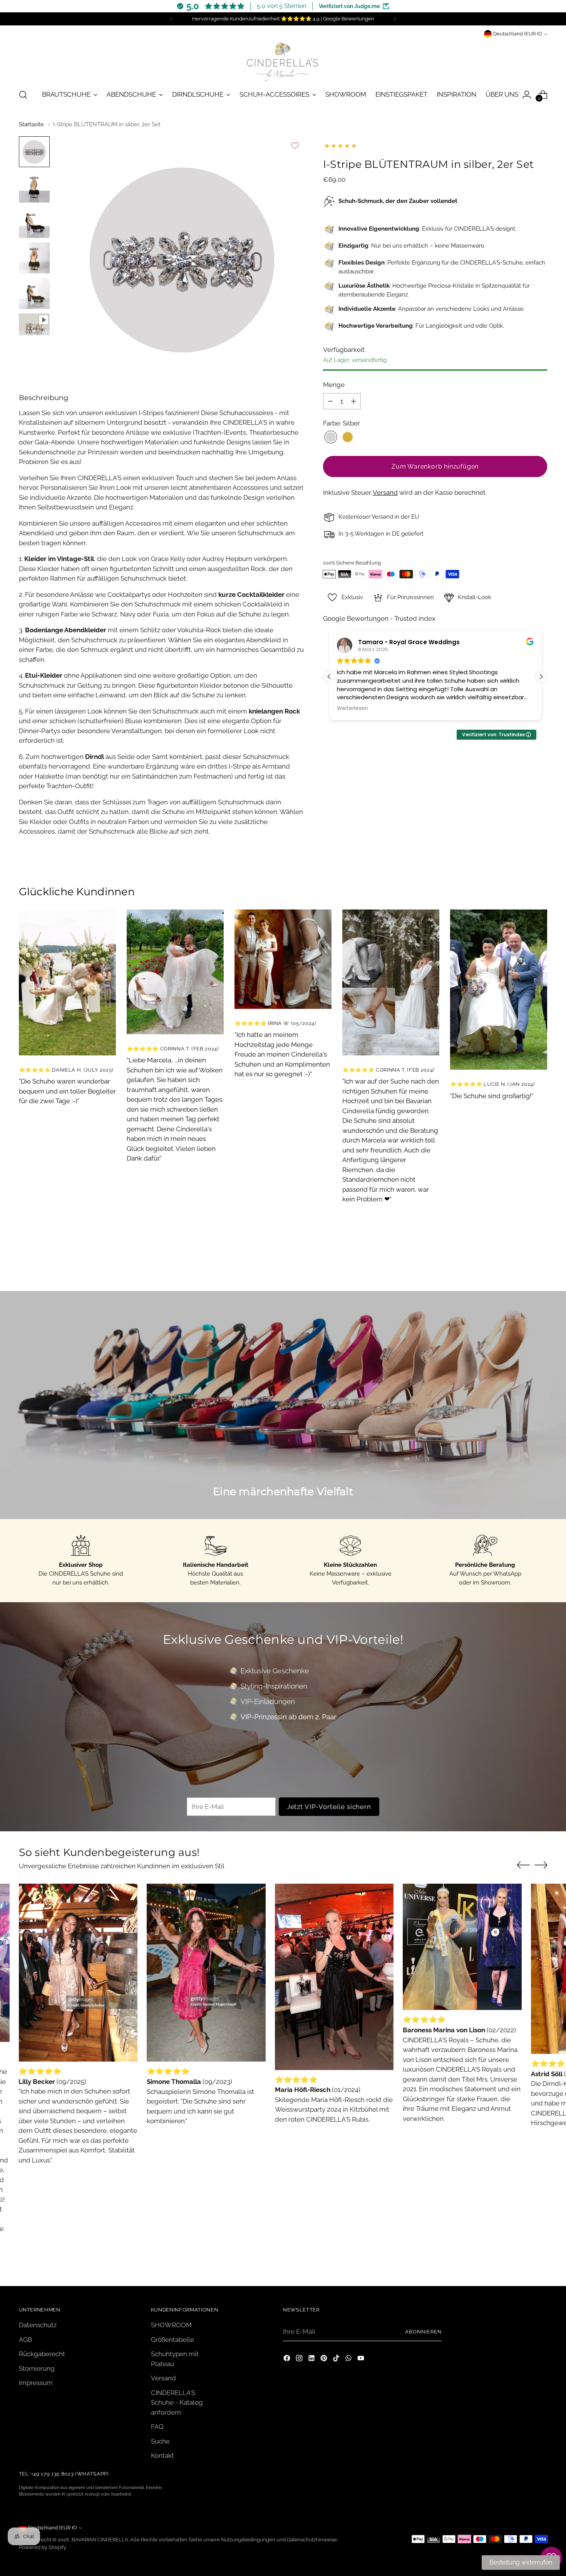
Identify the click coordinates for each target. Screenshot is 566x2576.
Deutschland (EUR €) (517, 34)
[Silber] (331, 438)
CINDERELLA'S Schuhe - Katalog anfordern (177, 2403)
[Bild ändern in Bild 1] (34, 152)
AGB (25, 2340)
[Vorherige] (171, 19)
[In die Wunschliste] (295, 146)
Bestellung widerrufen (521, 2562)
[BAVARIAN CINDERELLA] (283, 60)
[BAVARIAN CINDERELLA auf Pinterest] (325, 2360)
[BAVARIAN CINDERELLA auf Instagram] (300, 2360)
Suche (160, 2441)
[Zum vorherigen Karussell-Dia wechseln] (523, 1277)
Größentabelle (172, 2340)
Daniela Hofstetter (387, 642)
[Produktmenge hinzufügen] (353, 401)
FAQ (157, 2427)
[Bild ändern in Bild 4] (34, 258)
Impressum (36, 2383)
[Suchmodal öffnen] (23, 95)
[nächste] (395, 19)
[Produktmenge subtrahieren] (330, 401)
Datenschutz (38, 2325)
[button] (541, 677)
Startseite (31, 124)
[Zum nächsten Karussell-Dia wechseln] (541, 1276)
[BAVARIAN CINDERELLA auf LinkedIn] (312, 2360)
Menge (334, 385)
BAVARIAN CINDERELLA (100, 2540)
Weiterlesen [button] (352, 708)
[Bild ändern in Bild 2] (34, 187)
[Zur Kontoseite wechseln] (527, 95)
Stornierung (37, 2368)
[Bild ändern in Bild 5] (34, 293)
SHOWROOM (171, 2325)
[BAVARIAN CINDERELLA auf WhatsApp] (349, 2360)
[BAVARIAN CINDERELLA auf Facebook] (288, 2360)
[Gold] (348, 438)
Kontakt (162, 2455)
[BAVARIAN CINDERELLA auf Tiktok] (337, 2360)
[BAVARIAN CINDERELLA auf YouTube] (362, 2360)
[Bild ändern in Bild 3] (34, 223)
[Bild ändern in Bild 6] (34, 324)
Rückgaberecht (42, 2354)
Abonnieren (423, 2332)
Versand (385, 492)
